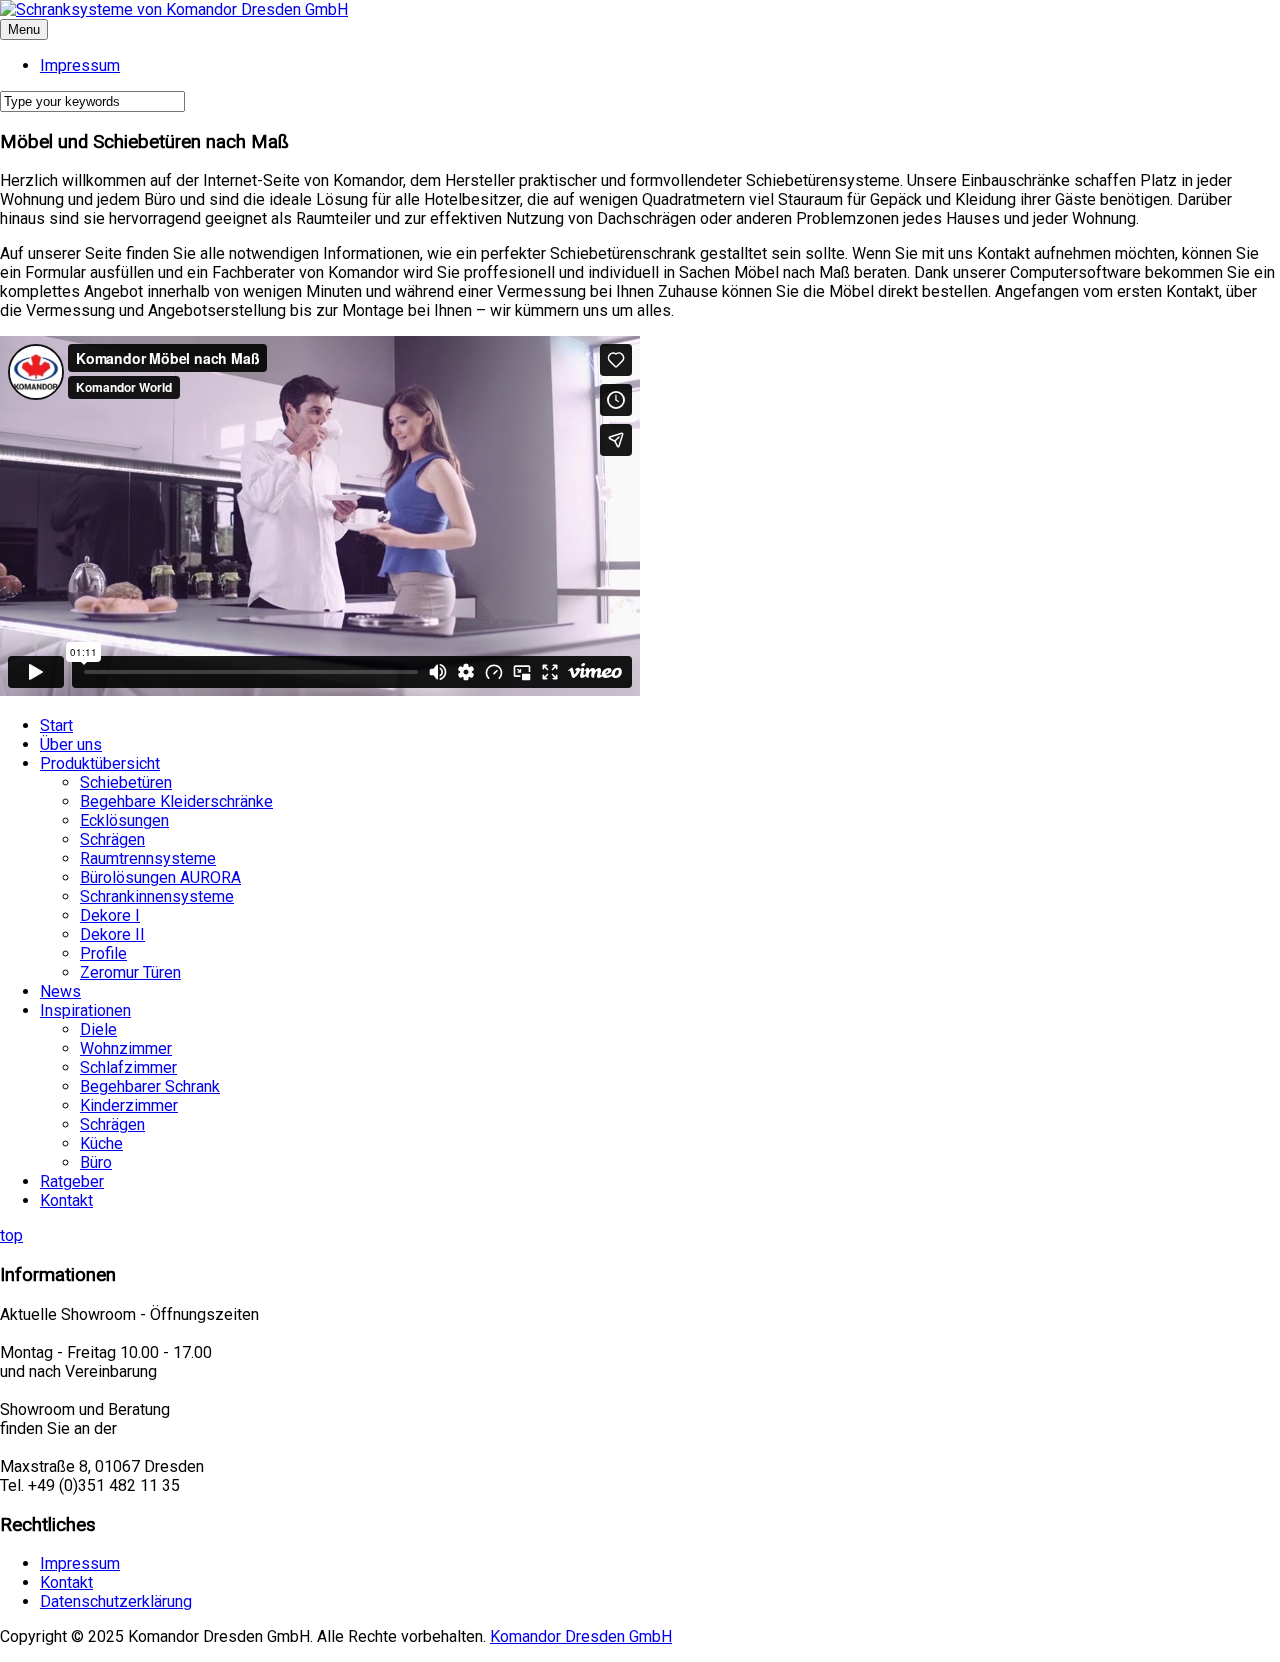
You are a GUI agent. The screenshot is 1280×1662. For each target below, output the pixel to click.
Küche (101, 1143)
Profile (103, 953)
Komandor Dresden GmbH (581, 1636)
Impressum (80, 1563)
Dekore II (112, 934)
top (11, 1235)
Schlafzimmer (128, 1067)
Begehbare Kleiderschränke (176, 801)
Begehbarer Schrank (150, 1086)
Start (56, 725)
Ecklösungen (124, 820)
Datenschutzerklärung (116, 1601)
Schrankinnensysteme (157, 896)
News (60, 991)
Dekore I (110, 915)
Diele (98, 1029)
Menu (24, 29)
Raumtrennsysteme (148, 858)
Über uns (71, 744)
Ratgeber (72, 1181)
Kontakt (66, 1200)
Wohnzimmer (126, 1048)
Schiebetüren (126, 782)
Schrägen (112, 839)
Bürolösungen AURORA (160, 877)
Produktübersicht (100, 763)
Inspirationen (85, 1010)
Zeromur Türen (130, 972)
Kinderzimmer (129, 1105)
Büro (96, 1162)
